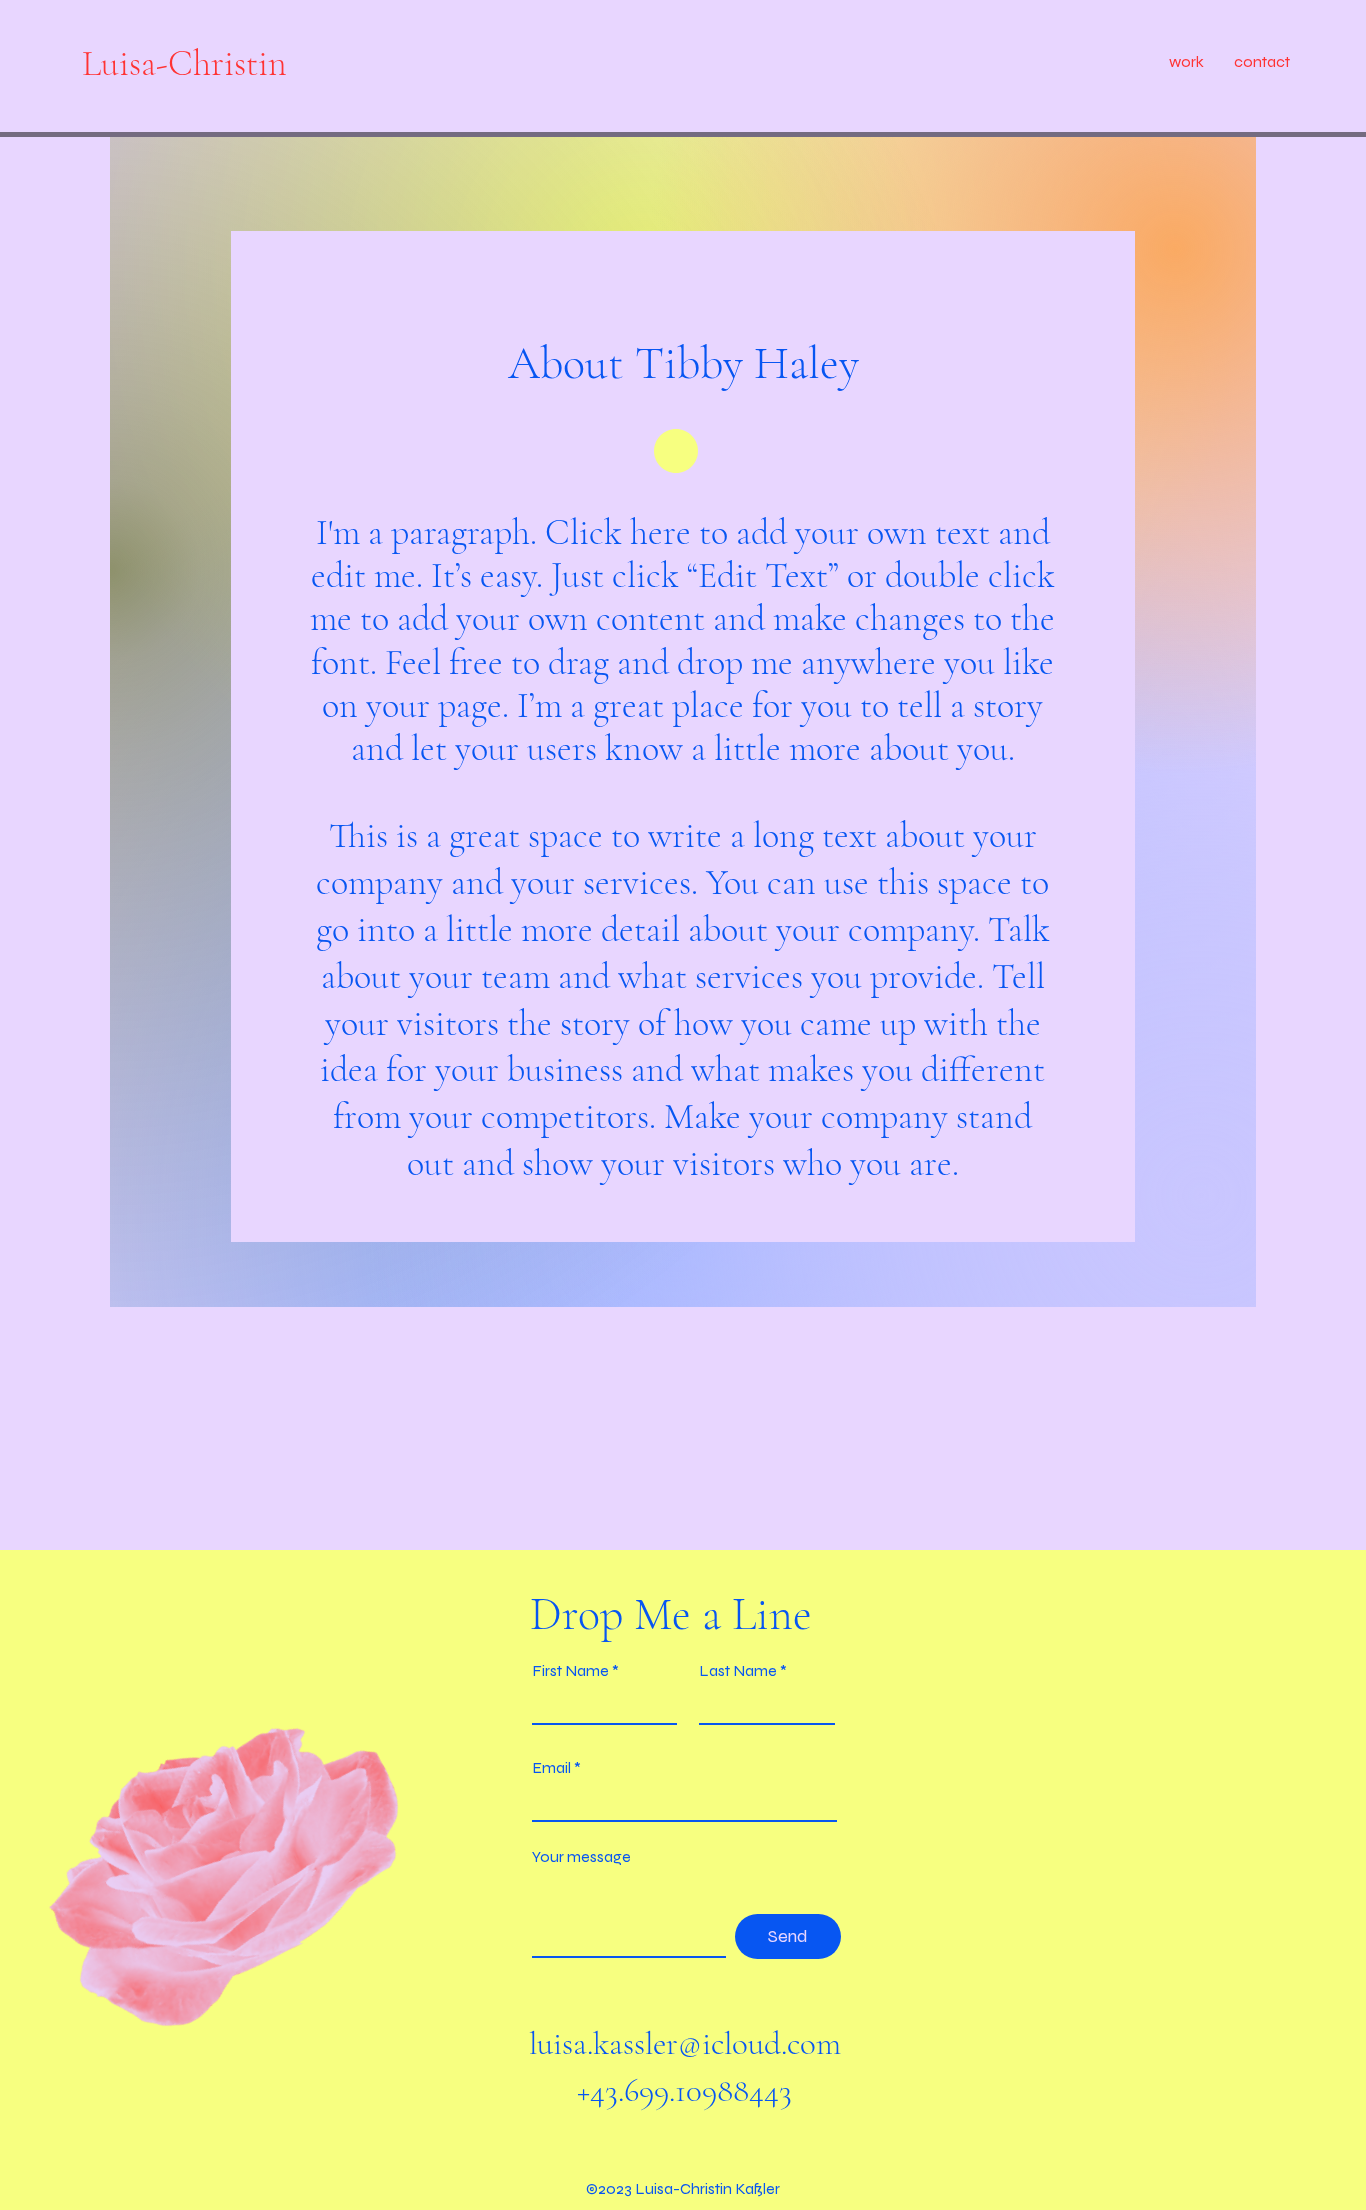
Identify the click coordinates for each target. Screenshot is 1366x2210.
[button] (1186, 62)
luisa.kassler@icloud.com (685, 2043)
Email (551, 1768)
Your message (581, 1857)
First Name (570, 1671)
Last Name (738, 1671)
